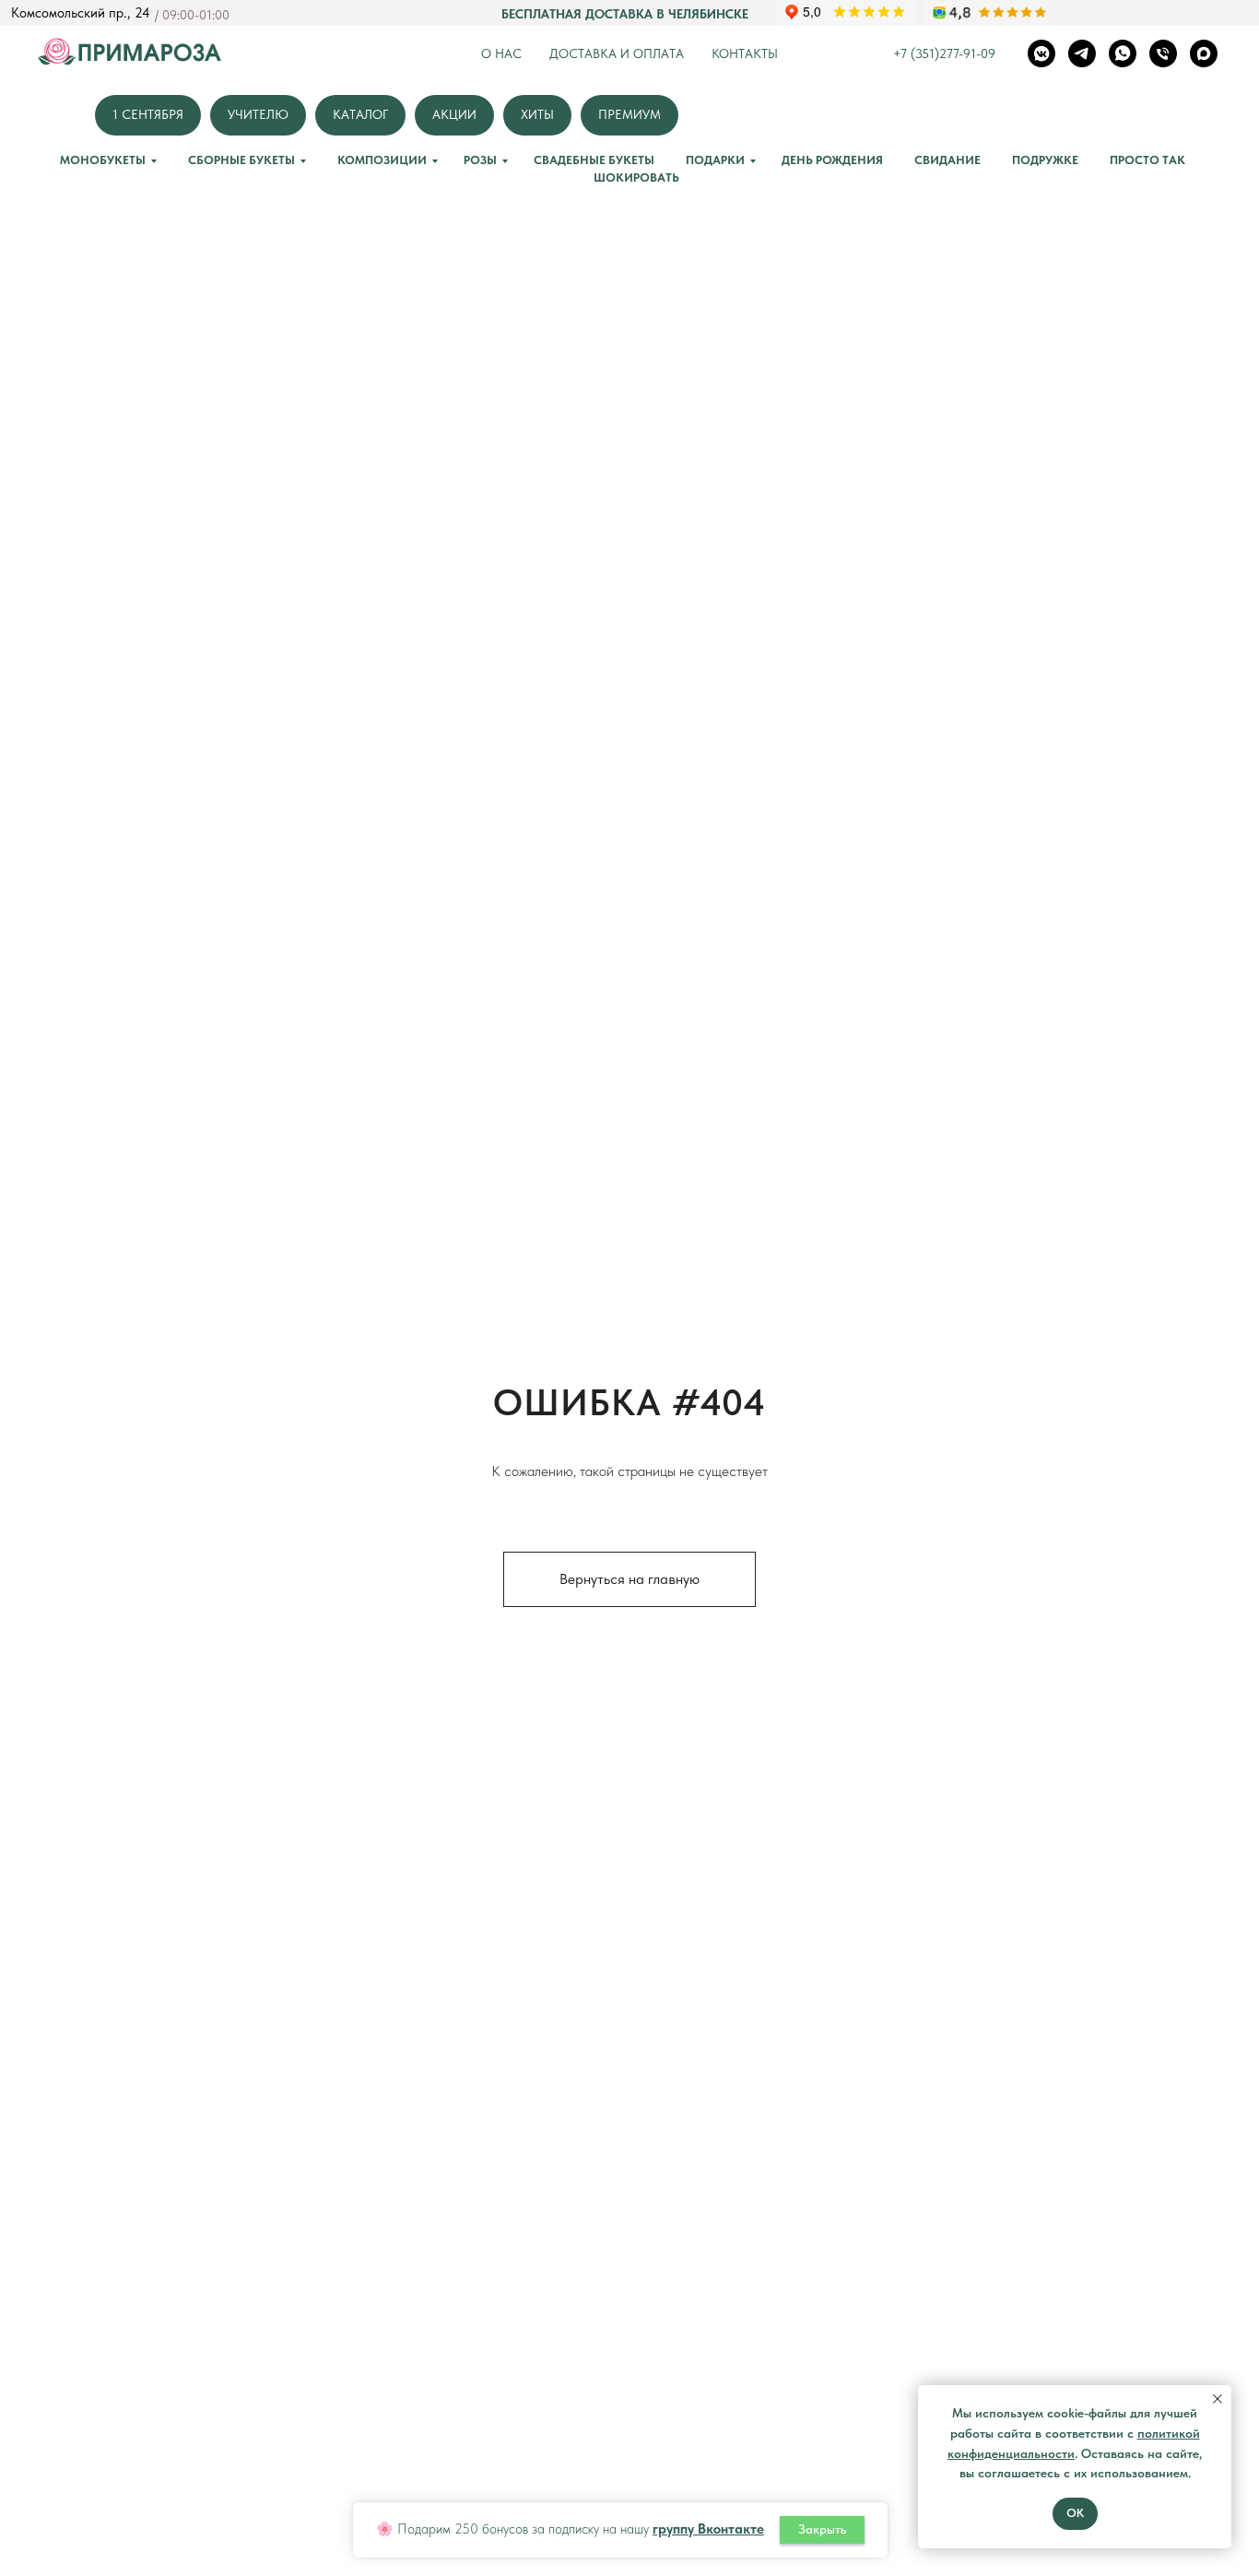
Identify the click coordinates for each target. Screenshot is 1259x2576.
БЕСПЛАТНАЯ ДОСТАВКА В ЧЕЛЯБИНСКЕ (625, 14)
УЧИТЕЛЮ (258, 114)
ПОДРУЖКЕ (1045, 160)
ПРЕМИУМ (629, 114)
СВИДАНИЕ (947, 160)
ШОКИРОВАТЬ (636, 177)
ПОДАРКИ (715, 160)
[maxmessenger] (1204, 53)
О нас (501, 53)
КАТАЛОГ (360, 114)
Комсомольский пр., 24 (81, 13)
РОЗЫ (480, 160)
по (1145, 2433)
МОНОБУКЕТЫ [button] (103, 160)
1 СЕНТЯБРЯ (148, 114)
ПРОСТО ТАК (1147, 160)
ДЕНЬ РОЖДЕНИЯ (832, 160)
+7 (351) (916, 53)
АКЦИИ (454, 114)
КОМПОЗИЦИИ (382, 160)
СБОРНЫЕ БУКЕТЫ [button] (241, 160)
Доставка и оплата (617, 53)
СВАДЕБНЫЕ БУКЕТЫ (594, 160)
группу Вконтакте (708, 2529)
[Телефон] (1163, 53)
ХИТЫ (537, 114)
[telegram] (1082, 53)
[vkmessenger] (1041, 53)
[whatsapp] (1123, 53)
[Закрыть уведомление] (1218, 2399)
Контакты (745, 53)
